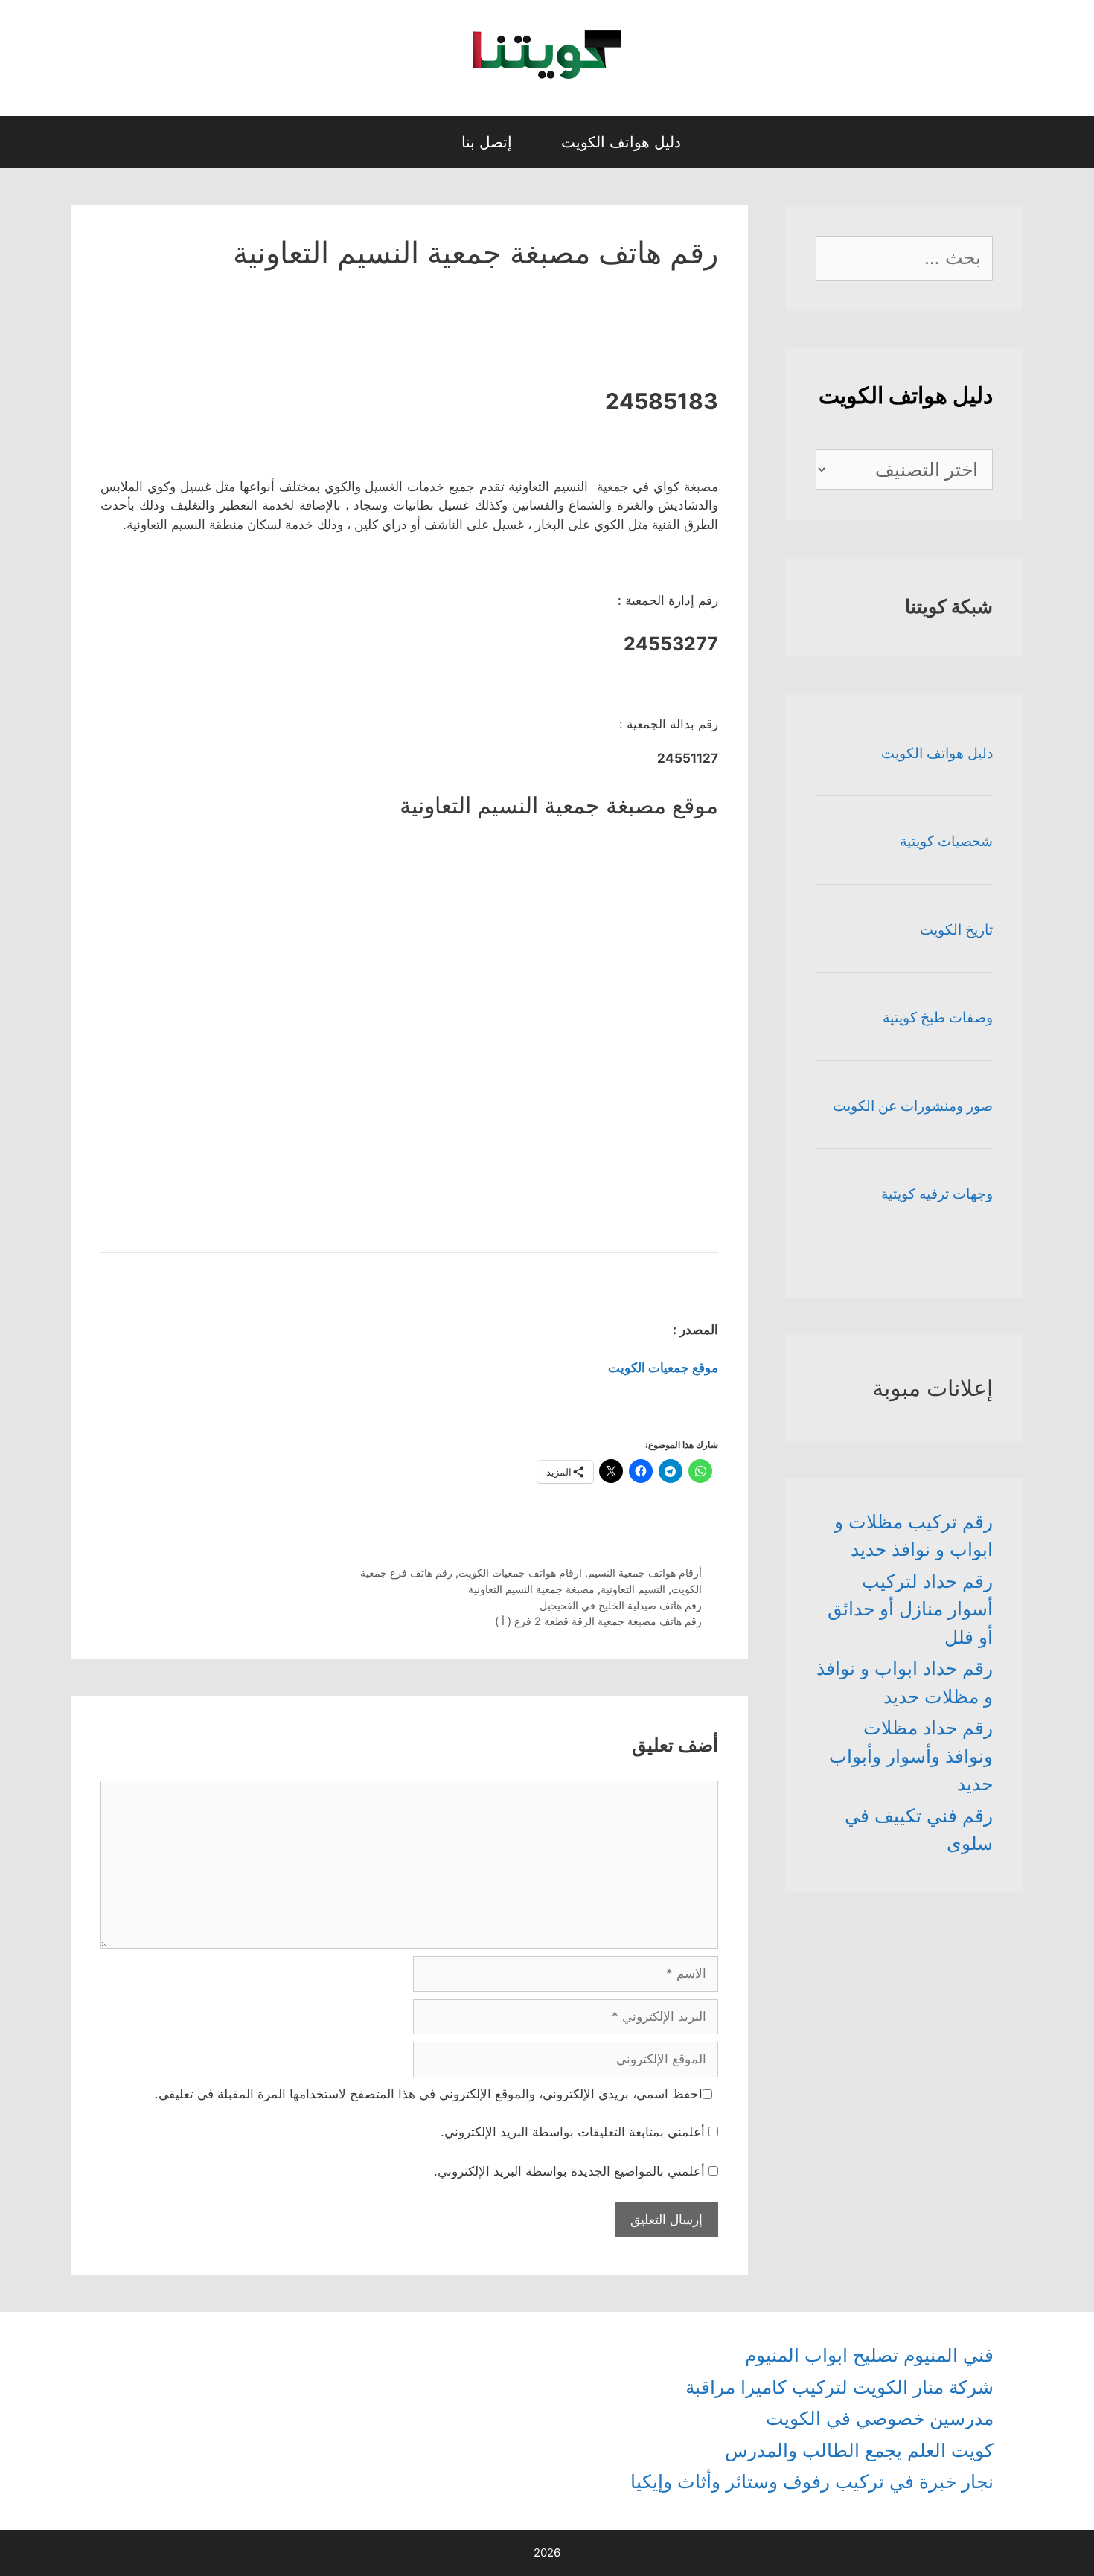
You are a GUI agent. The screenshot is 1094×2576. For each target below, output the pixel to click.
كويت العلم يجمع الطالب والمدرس (859, 2450)
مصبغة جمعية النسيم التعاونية (531, 1589)
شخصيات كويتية (946, 841)
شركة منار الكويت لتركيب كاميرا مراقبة (839, 2387)
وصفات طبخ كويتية (938, 1018)
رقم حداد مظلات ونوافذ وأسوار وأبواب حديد (911, 1756)
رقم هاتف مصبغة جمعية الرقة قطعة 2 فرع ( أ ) (598, 1621)
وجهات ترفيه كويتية (937, 1194)
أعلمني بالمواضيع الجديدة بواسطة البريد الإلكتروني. (569, 2171)
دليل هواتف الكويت (621, 142)
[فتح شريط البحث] (423, 142)
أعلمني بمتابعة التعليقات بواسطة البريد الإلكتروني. (573, 2132)
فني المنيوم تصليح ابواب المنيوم (869, 2355)
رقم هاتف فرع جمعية (406, 1573)
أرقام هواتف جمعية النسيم (645, 1573)
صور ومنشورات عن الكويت (913, 1106)
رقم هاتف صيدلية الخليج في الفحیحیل (621, 1605)
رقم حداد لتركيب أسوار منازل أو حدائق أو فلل (910, 1609)
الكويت (687, 1589)
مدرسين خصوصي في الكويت (880, 2418)
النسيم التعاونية (633, 1589)
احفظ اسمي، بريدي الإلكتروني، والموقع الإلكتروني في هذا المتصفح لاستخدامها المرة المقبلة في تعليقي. (429, 2094)
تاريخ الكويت (956, 930)
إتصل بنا (487, 142)
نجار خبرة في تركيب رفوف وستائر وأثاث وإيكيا (812, 2482)
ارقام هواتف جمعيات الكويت (520, 1573)
